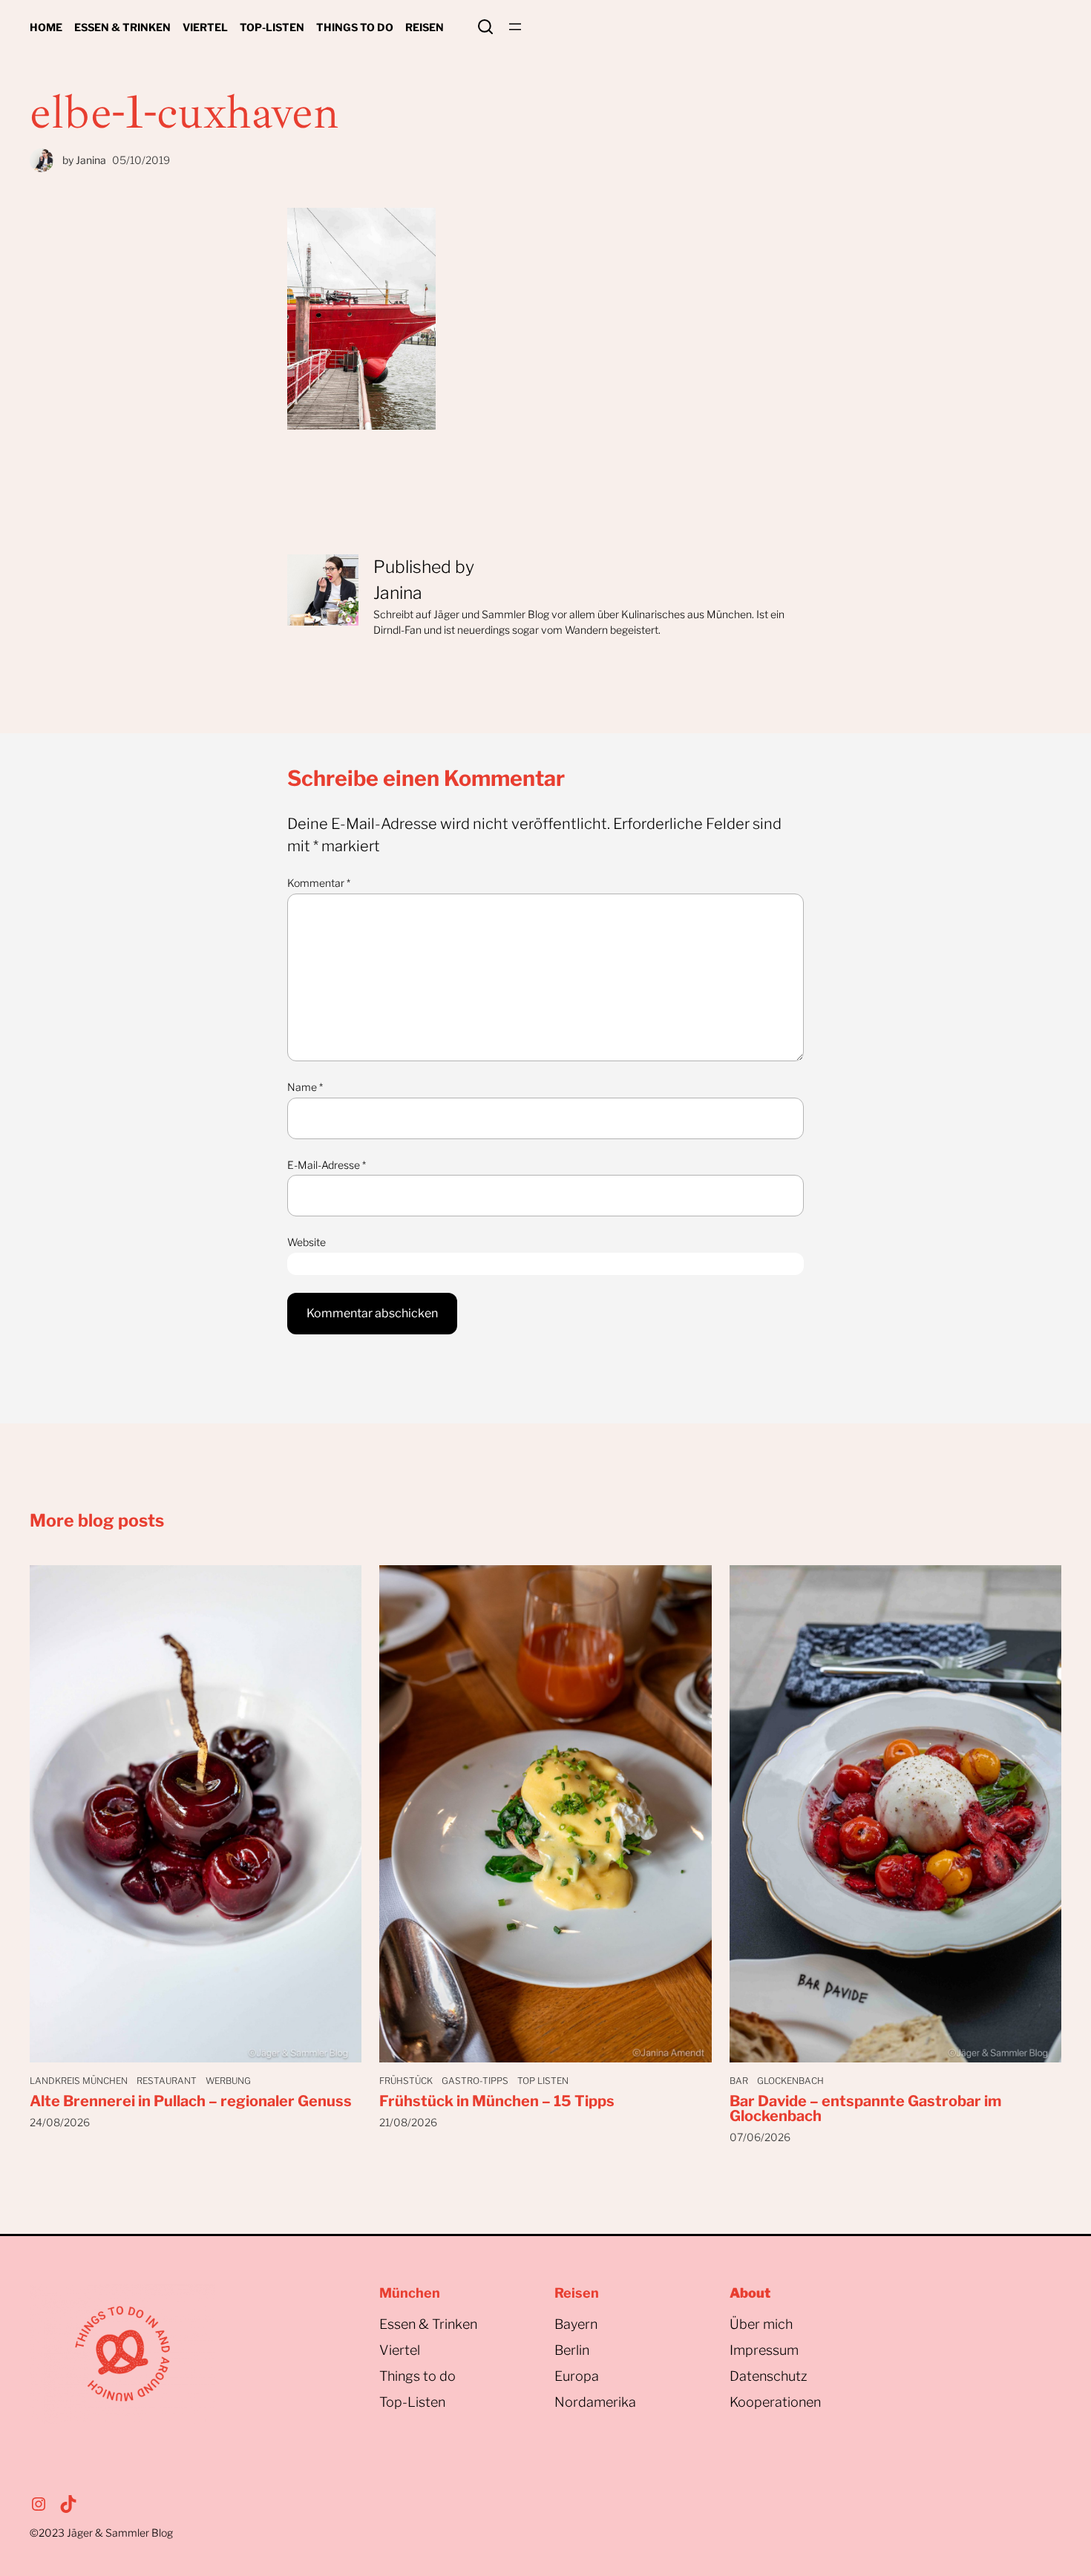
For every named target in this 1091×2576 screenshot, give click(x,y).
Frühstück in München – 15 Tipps (497, 2101)
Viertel (400, 2350)
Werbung (228, 2081)
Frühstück (406, 2081)
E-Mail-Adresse (327, 1165)
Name (305, 1087)
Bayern (576, 2324)
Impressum (764, 2350)
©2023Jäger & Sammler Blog (101, 2533)
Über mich (761, 2324)
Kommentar (319, 883)
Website (307, 1242)
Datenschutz (769, 2376)
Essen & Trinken (428, 2324)
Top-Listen (412, 2402)
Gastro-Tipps (475, 2081)
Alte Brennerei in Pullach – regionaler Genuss (191, 2101)
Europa (577, 2376)
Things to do (417, 2376)
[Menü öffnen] (515, 27)
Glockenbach (790, 2081)
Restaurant (167, 2081)
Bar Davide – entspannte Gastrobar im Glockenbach (865, 2108)
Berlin (572, 2350)
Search (485, 27)
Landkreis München (79, 2081)
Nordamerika (595, 2402)
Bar (739, 2081)
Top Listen (543, 2081)
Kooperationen (775, 2402)
